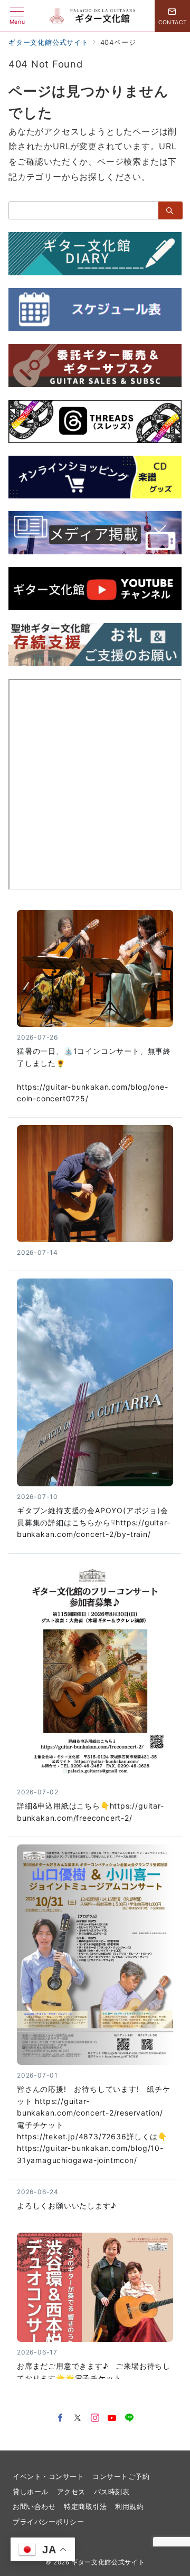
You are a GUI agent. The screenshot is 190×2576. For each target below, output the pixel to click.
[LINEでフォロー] (130, 2418)
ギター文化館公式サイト (108, 2562)
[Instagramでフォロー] (95, 2418)
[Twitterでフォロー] (78, 2418)
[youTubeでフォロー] (112, 2418)
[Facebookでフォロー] (60, 2418)
